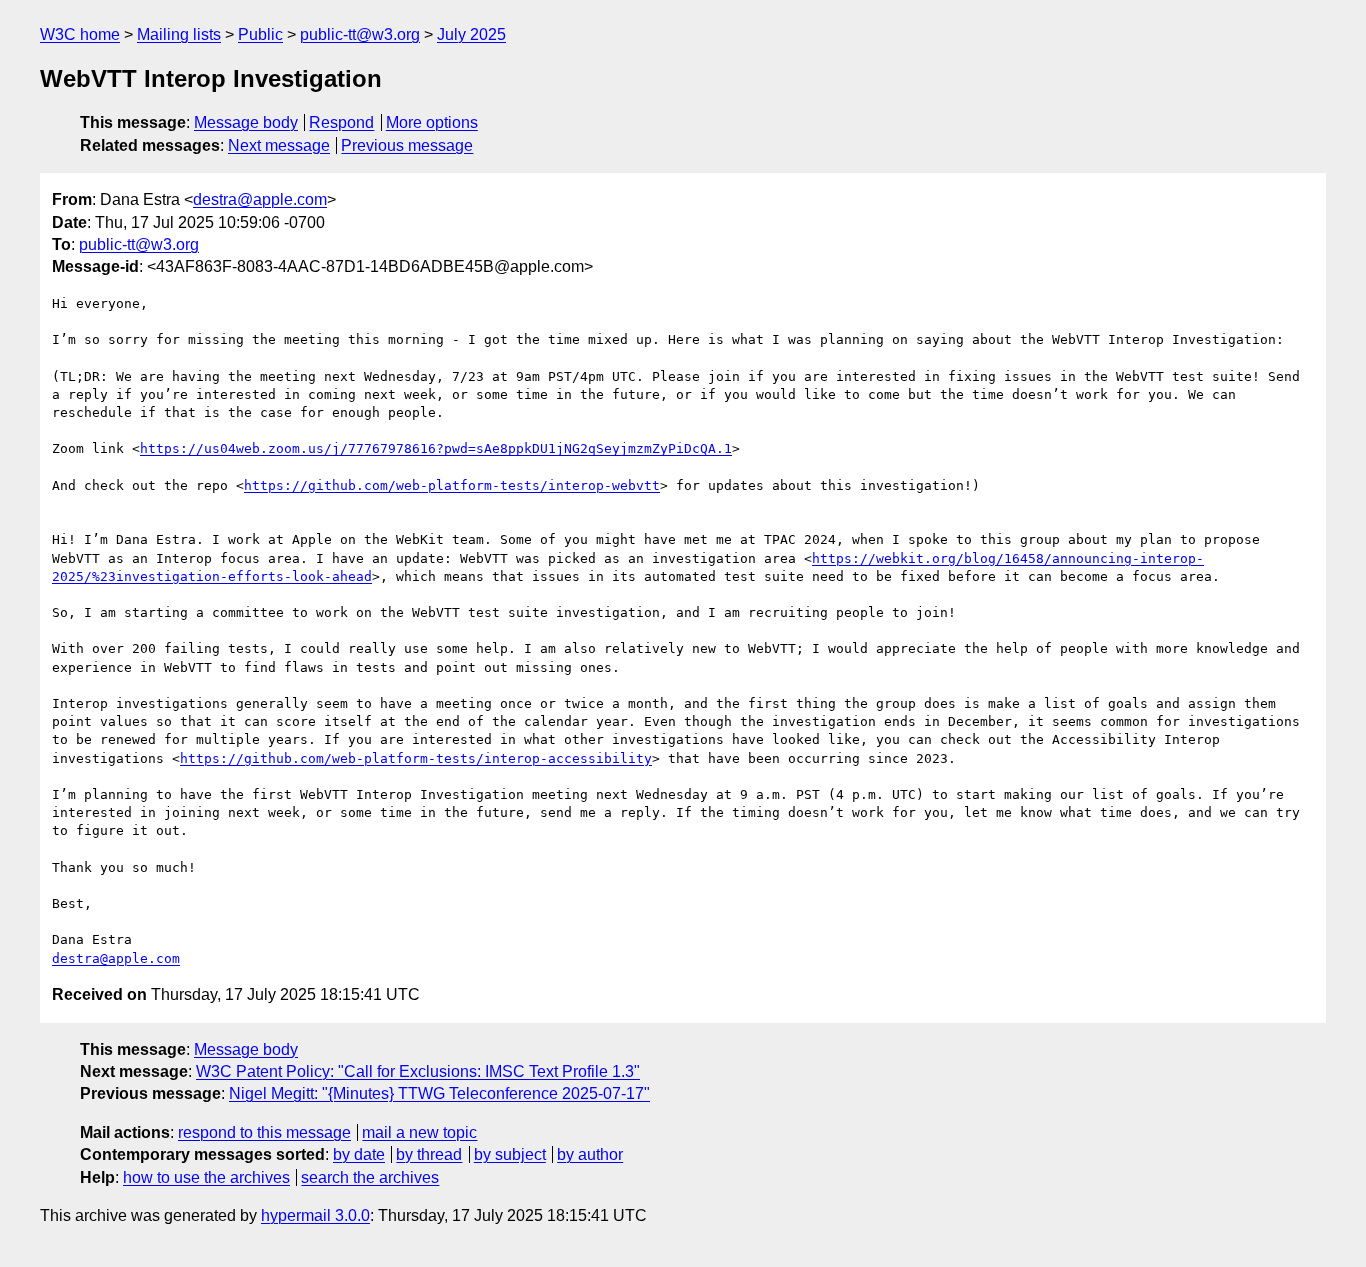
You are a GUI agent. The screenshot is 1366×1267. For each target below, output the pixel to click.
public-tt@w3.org (360, 34)
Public (260, 34)
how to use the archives (206, 1177)
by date (359, 1154)
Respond (341, 122)
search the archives (370, 1177)
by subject (510, 1154)
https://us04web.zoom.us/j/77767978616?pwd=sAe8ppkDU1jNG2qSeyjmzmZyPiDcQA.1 (436, 448)
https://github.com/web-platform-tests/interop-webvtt (452, 485)
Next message (279, 145)
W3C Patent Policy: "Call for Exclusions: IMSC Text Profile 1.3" (418, 1071)
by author (590, 1154)
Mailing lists (179, 34)
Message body (246, 122)
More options (432, 122)
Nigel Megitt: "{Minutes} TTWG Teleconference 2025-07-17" (439, 1093)
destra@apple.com (260, 199)
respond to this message (264, 1132)
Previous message (407, 145)
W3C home (80, 34)
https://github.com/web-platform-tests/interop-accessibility (416, 758)
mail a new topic (419, 1132)
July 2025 (471, 34)
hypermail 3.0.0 (315, 1215)
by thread (429, 1154)
